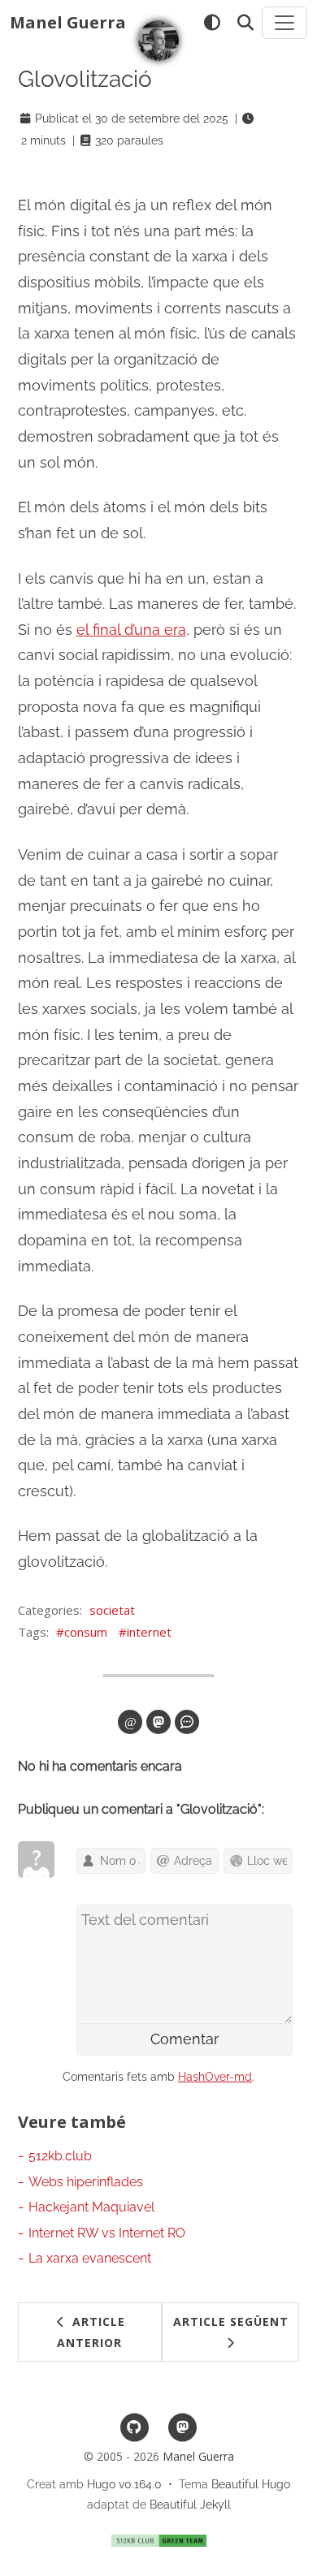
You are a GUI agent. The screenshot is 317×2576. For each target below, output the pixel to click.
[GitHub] (134, 2426)
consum (86, 1632)
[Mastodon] (183, 2426)
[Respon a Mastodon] (158, 1722)
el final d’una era (131, 630)
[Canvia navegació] (284, 23)
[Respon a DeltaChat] (187, 1722)
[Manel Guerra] (158, 41)
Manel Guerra (68, 22)
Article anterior (91, 2332)
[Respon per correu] (130, 1722)
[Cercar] (245, 23)
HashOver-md (215, 2077)
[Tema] (212, 23)
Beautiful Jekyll (190, 2505)
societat (112, 1610)
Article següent (231, 2321)
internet (149, 1632)
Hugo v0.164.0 (124, 2484)
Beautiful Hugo (251, 2484)
